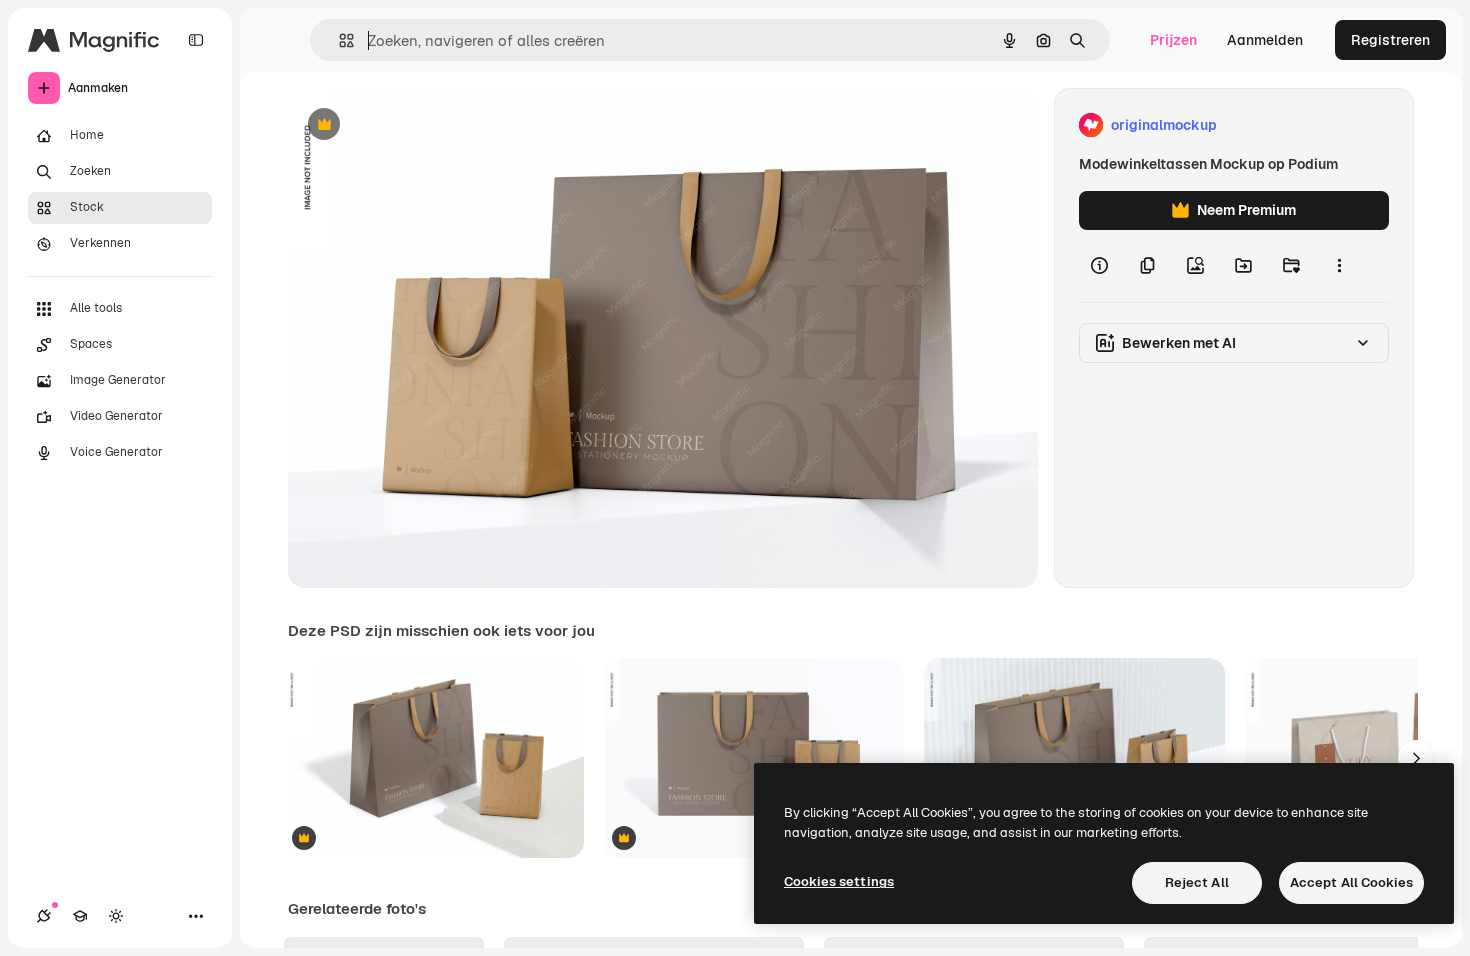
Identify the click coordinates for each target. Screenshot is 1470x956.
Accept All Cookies (1351, 882)
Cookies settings (839, 881)
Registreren (1390, 40)
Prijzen (1173, 40)
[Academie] (80, 916)
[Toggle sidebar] (196, 40)
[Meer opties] (1339, 266)
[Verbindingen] (44, 916)
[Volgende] (1416, 758)
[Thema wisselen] (116, 916)
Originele (419, 125)
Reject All (1197, 882)
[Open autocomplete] (338, 40)
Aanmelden (1265, 40)
